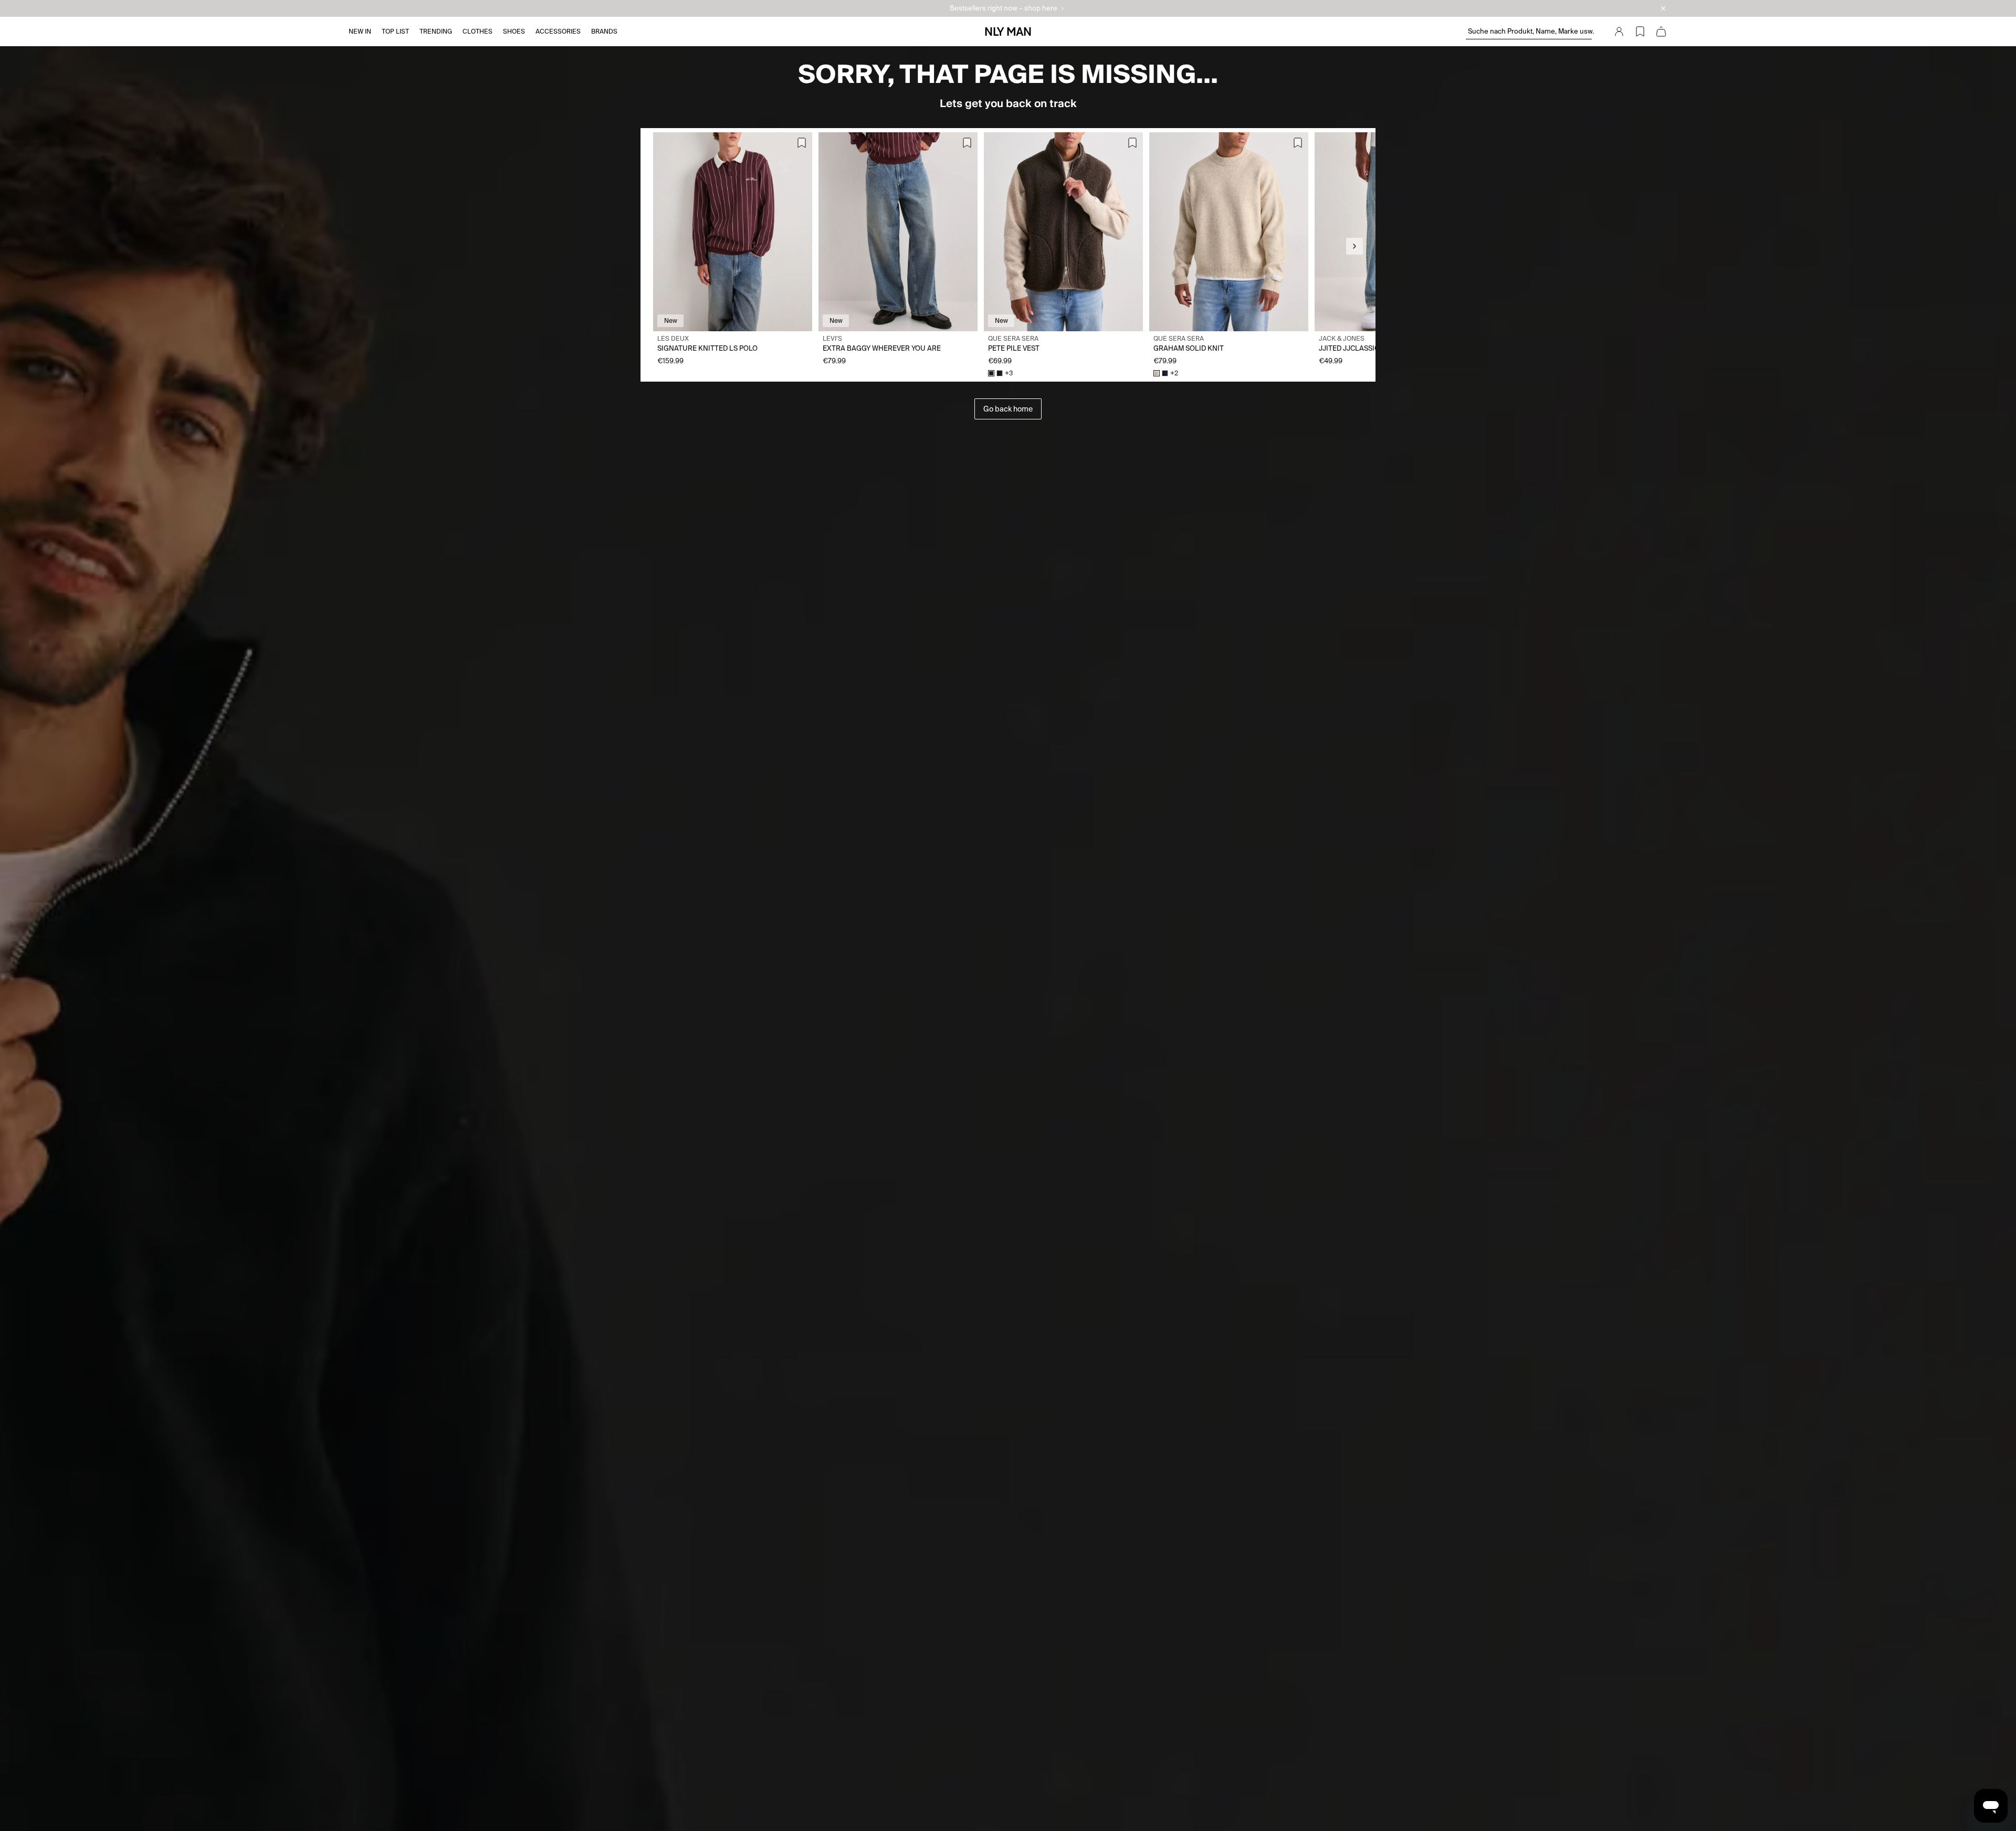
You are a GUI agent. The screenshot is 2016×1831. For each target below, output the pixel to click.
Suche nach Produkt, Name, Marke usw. (1530, 31)
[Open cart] (1661, 31)
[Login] (1619, 31)
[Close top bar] (1663, 8)
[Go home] (1008, 31)
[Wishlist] (1640, 31)
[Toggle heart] (802, 143)
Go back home (1008, 409)
